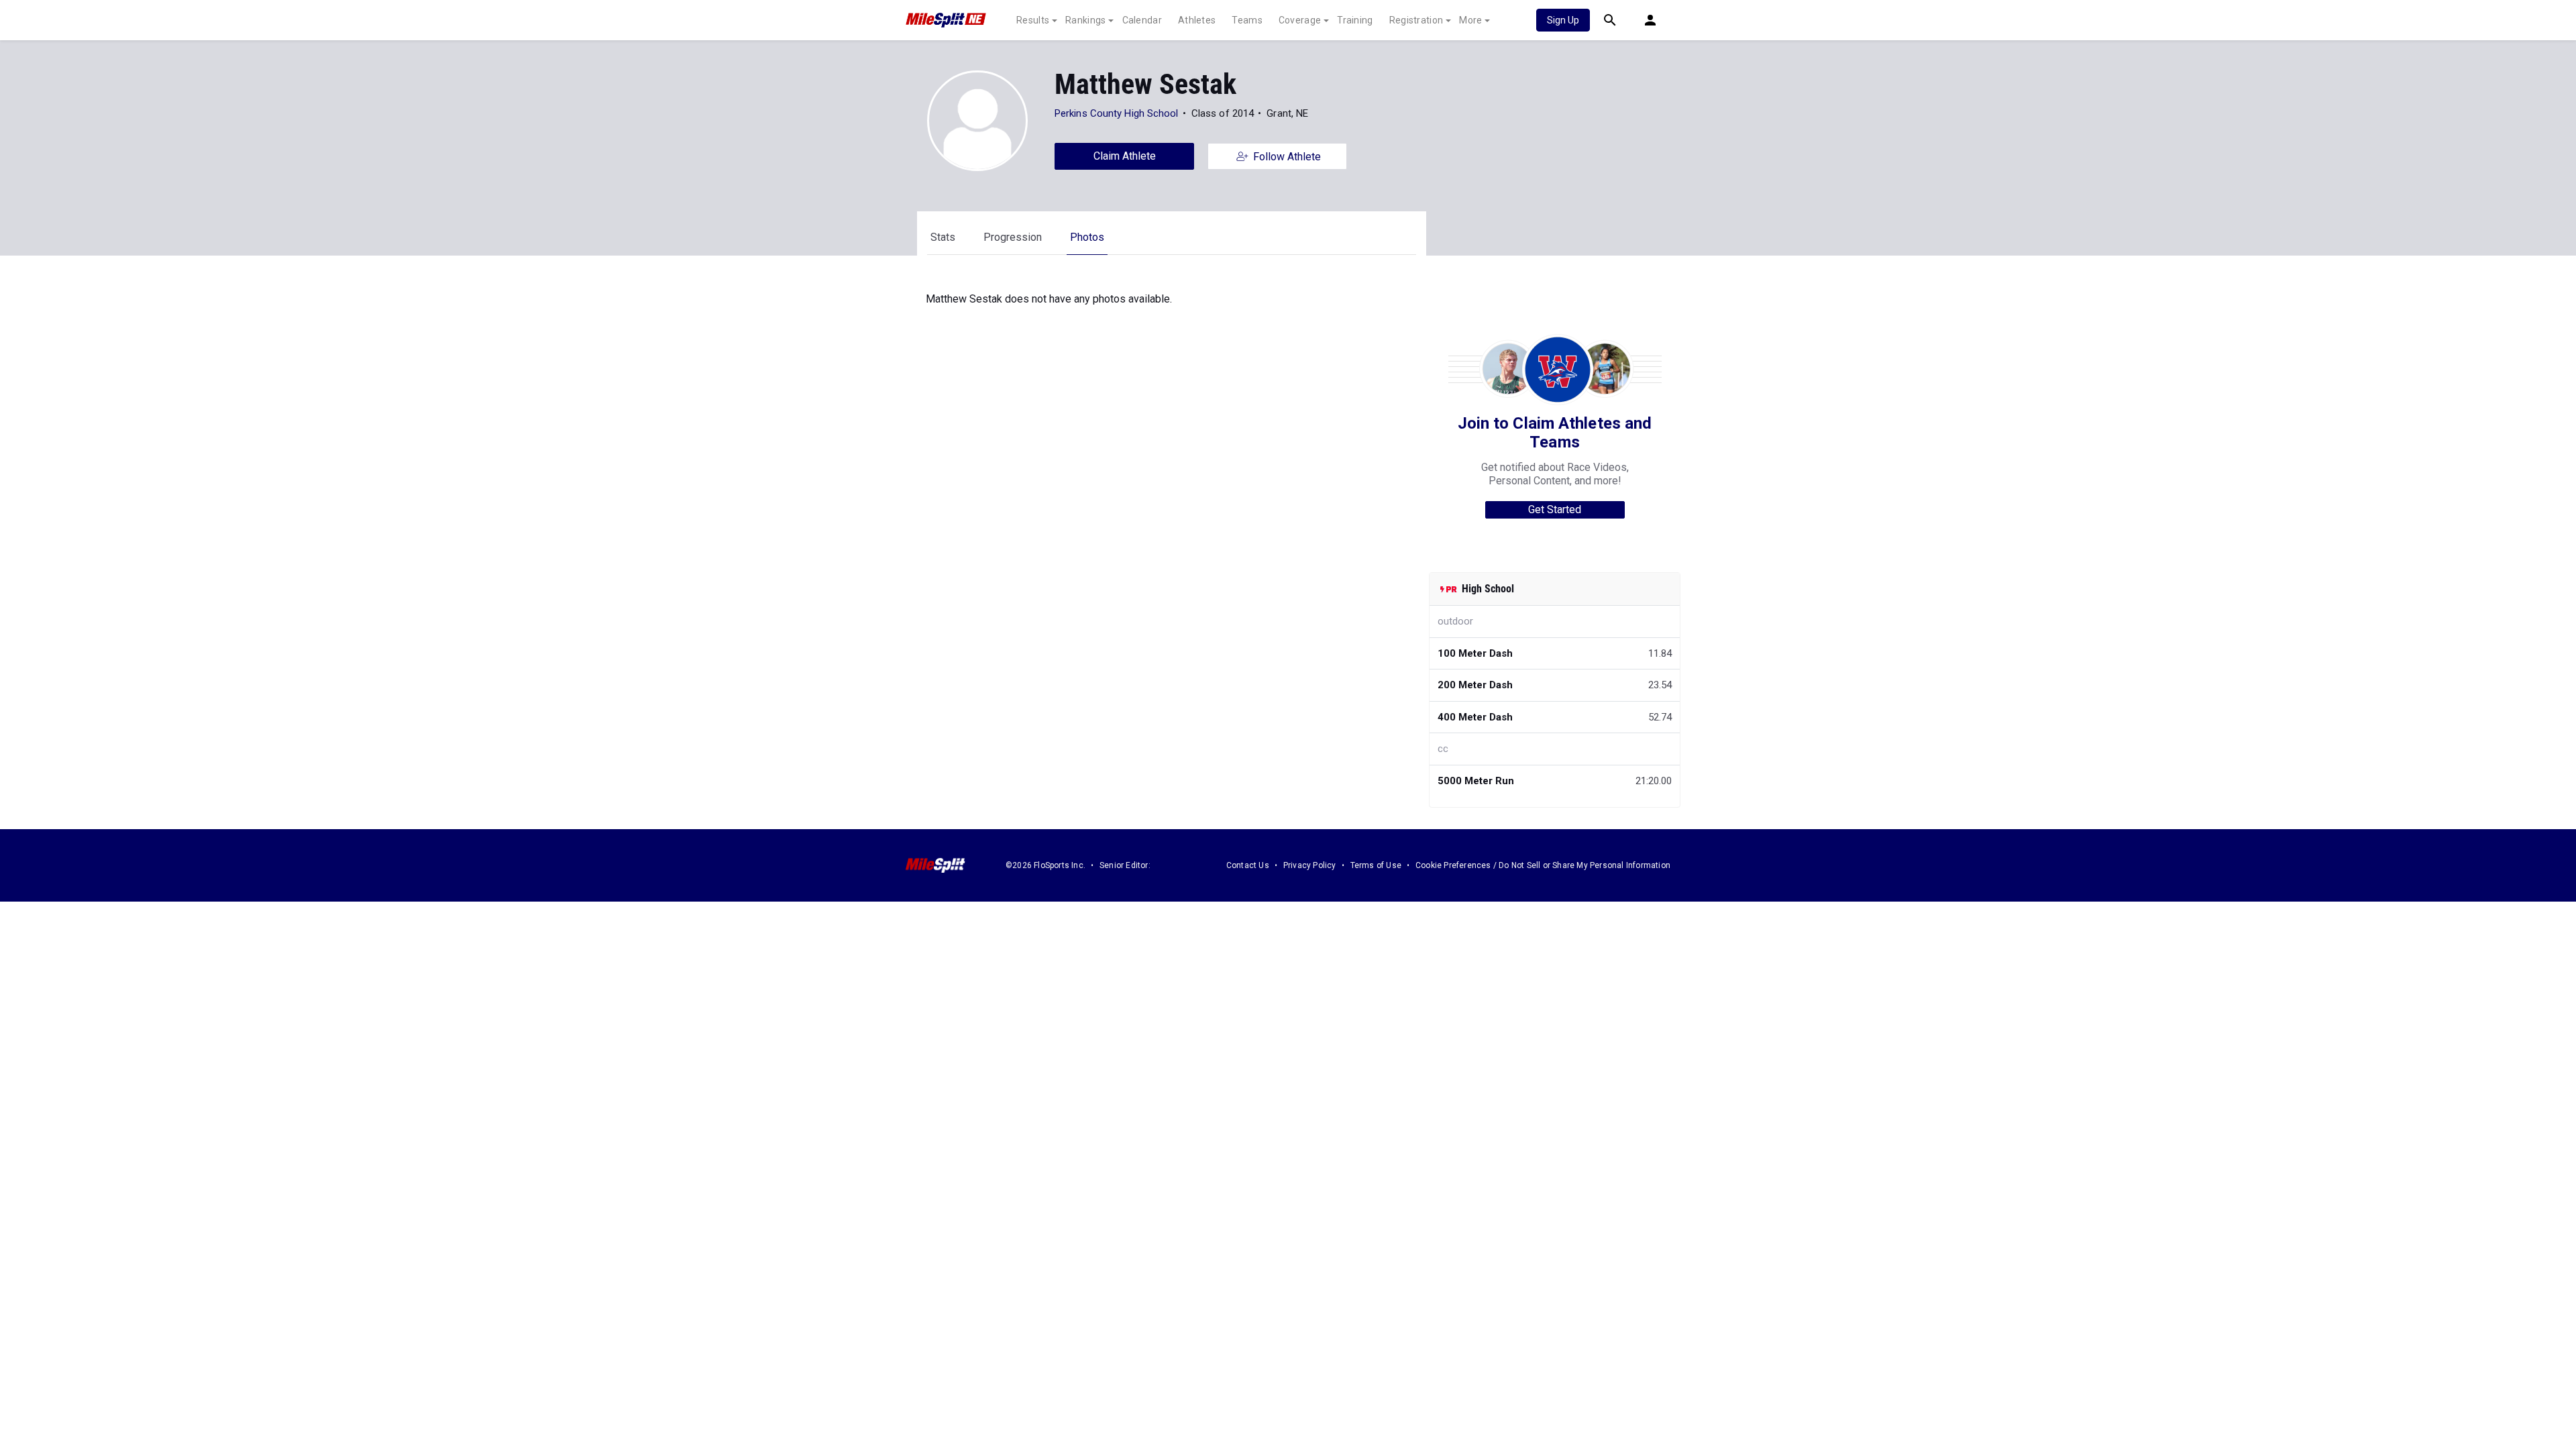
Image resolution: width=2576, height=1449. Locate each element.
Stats (943, 237)
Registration (1416, 20)
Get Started (1555, 509)
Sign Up (1563, 20)
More (1470, 20)
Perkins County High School (1117, 113)
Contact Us (1248, 865)
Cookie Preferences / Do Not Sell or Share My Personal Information (1543, 865)
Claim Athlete (1125, 156)
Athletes (1197, 20)
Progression (1013, 237)
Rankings (1085, 20)
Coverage (1300, 20)
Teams (1247, 20)
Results (1033, 20)
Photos (1087, 237)
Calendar (1142, 20)
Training (1355, 20)
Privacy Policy (1310, 865)
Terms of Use (1376, 865)
